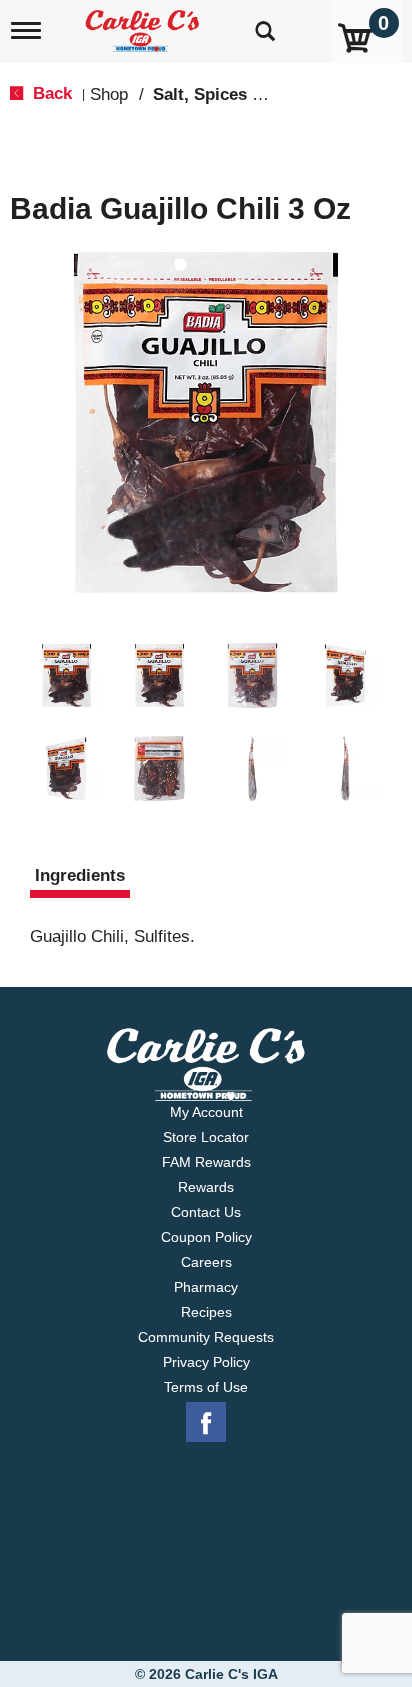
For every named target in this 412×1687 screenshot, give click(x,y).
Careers (206, 1262)
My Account (206, 1112)
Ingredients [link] (80, 875)
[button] (66, 675)
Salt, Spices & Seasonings (257, 94)
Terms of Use (206, 1387)
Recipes (206, 1312)
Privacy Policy (206, 1362)
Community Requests (206, 1337)
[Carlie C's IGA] (144, 24)
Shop (109, 94)
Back (50, 93)
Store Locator (206, 1137)
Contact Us (206, 1212)
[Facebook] (206, 1423)
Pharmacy (206, 1287)
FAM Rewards (206, 1162)
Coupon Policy (206, 1237)
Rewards (206, 1187)
